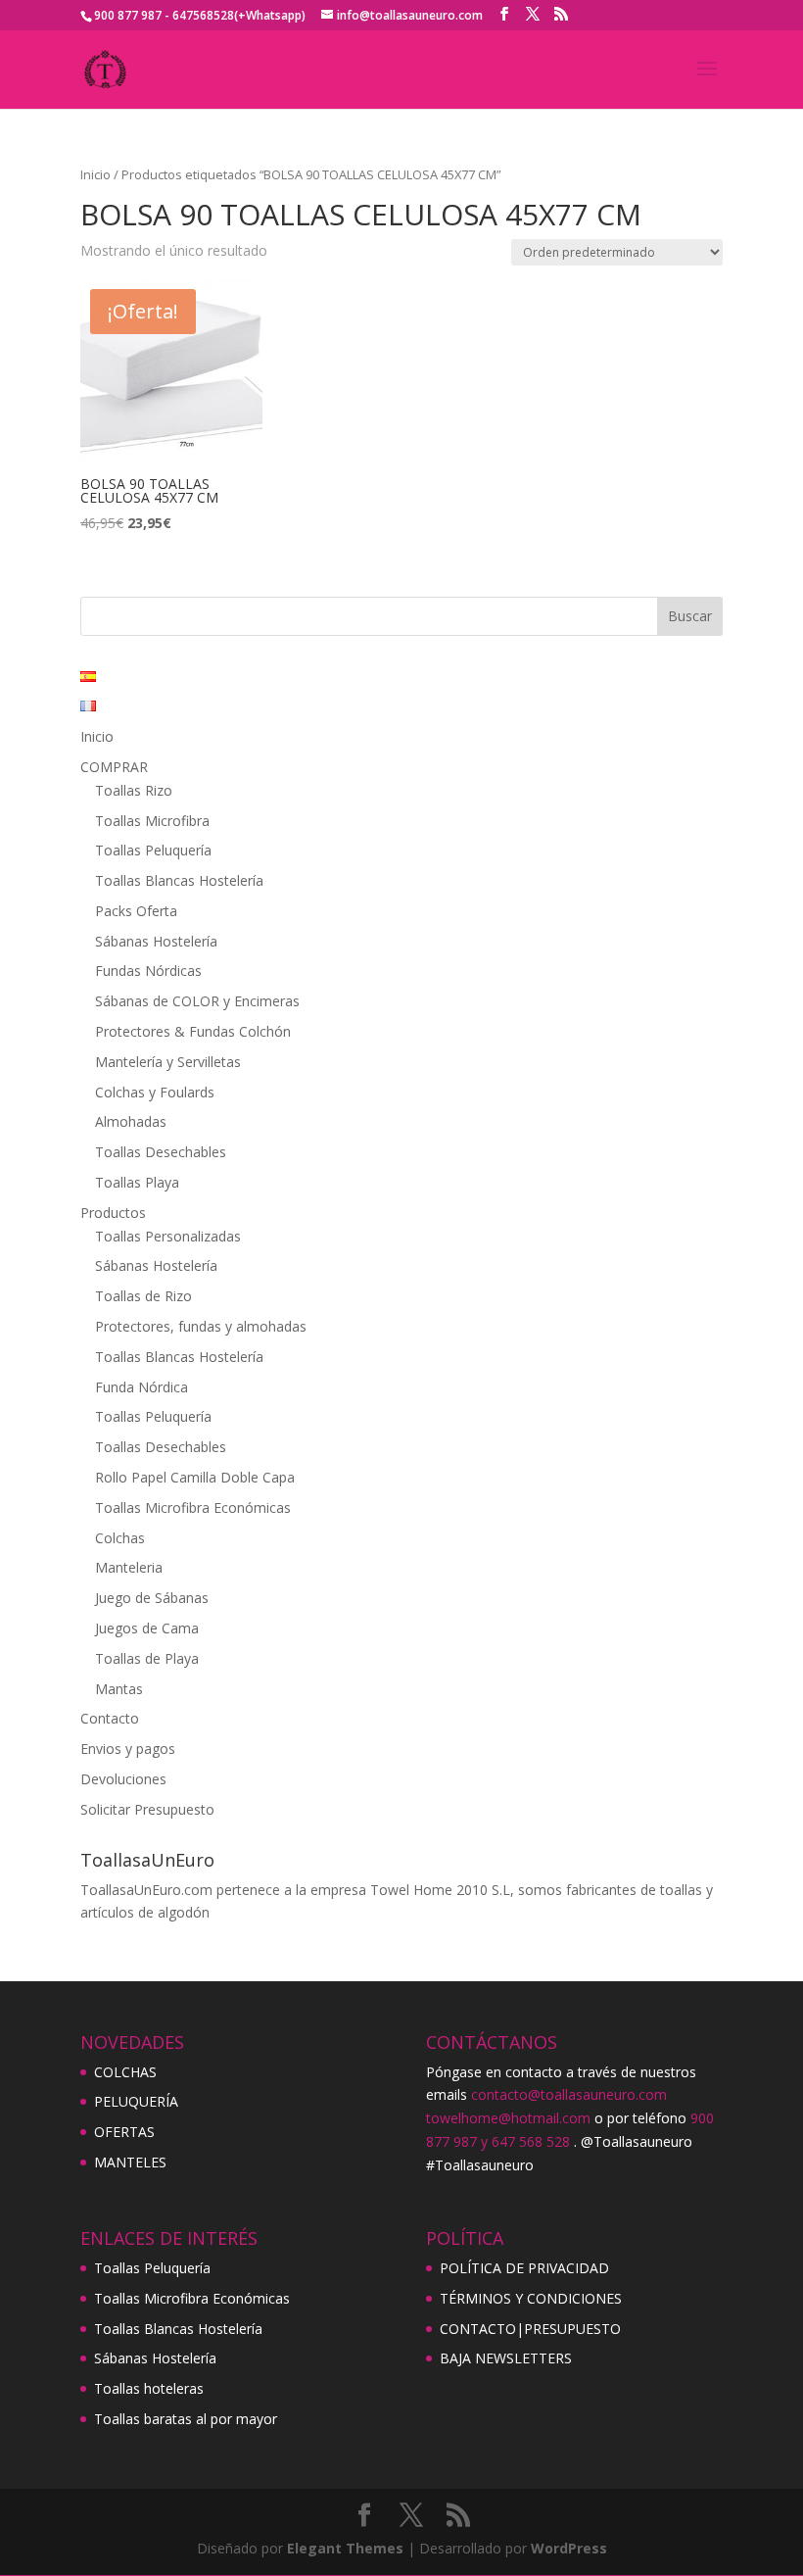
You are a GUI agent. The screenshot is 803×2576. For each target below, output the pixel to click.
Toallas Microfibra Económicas (193, 1507)
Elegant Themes (345, 2548)
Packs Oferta (136, 911)
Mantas (119, 1689)
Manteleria (129, 1567)
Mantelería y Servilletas (168, 1062)
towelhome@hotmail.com (508, 2118)
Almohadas (131, 1121)
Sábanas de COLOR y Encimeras (197, 1001)
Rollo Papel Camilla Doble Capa (195, 1477)
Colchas (120, 1538)
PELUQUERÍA (136, 2101)
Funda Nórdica (142, 1387)
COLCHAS (125, 2072)
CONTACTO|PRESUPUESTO (530, 2329)
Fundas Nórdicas (148, 971)
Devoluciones (123, 1779)
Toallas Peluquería (153, 850)
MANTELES (130, 2162)
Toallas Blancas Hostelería (179, 880)
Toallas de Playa (147, 1658)
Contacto (110, 1718)
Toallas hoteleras (149, 2388)
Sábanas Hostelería (156, 941)
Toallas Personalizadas (168, 1236)
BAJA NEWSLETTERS (506, 2358)
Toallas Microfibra (152, 821)
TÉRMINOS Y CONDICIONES (531, 2298)
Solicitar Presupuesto (147, 1809)
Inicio (95, 174)
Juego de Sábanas (152, 1598)
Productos (113, 1213)
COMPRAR (114, 767)
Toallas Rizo (134, 790)
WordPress (569, 2548)
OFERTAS (124, 2132)
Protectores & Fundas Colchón (193, 1031)
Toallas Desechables (161, 1152)
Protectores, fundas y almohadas (201, 1326)
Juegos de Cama (147, 1628)
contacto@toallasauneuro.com (569, 2094)
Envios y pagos (128, 1749)
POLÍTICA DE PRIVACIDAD (524, 2268)
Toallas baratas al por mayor (186, 2419)
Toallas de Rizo (143, 1296)
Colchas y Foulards (155, 1092)
